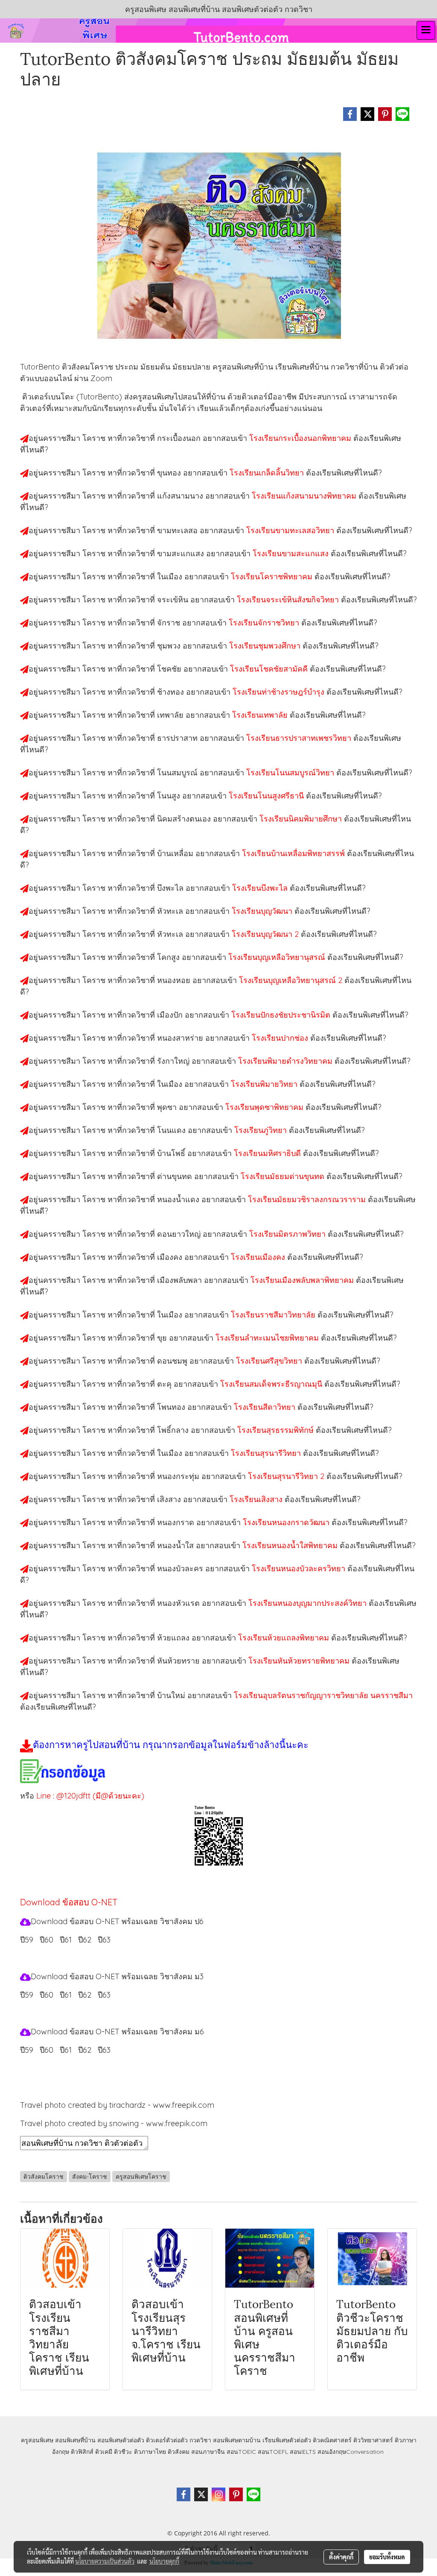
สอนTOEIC (241, 2452)
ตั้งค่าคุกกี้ (341, 2557)
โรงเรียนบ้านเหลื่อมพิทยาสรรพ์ (294, 853)
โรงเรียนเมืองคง (259, 1257)
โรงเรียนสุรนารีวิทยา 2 (287, 1476)
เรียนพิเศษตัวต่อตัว (288, 2440)
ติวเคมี (104, 2452)
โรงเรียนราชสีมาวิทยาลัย (274, 1315)
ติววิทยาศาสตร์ (373, 2440)
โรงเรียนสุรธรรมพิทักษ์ (277, 1430)
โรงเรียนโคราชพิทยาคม (273, 577)
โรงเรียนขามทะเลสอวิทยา (291, 530)
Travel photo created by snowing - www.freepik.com (114, 2123)
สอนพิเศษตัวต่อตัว (121, 2440)
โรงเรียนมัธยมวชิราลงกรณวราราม (308, 1199)
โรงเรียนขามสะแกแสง (292, 553)
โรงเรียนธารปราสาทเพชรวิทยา (300, 738)
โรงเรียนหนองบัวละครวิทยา (300, 1568)
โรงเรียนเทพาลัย (261, 715)
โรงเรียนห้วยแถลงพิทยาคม (285, 1638)
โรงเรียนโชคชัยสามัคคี (270, 669)
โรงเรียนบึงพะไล (261, 888)
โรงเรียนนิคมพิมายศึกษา (302, 819)
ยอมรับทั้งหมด (387, 2557)
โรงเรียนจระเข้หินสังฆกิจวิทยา (289, 600)
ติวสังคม (179, 2452)
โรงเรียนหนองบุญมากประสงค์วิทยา (309, 1603)
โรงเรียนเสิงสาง (257, 1499)
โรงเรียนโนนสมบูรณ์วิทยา (291, 773)
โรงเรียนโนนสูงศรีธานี (267, 796)
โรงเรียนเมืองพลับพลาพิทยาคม (303, 1280)
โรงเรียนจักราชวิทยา (265, 623)
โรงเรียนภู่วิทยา (262, 1130)
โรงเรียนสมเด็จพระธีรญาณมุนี (272, 1384)
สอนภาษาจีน (208, 2452)
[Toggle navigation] (426, 30)
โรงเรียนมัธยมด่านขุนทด (284, 1176)
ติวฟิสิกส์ (82, 2452)
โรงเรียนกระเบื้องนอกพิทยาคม (301, 438)
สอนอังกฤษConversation (351, 2452)
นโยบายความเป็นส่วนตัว (105, 2561)
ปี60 (47, 2050)
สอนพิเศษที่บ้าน (75, 2440)
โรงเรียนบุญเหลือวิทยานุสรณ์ (278, 957)
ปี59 (27, 1940)
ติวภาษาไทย (150, 2452)
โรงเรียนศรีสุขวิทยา (270, 1361)
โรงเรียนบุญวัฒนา (263, 911)
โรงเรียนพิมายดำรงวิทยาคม (286, 1061)
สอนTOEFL (273, 2452)
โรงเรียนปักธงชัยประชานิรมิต (282, 1015)
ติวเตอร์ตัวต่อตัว (167, 2440)
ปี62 (85, 2050)
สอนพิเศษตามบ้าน (237, 2440)
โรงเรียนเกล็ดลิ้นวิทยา (268, 473)
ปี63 (104, 2050)
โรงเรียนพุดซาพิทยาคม (265, 1107)
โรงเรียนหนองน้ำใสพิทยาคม (291, 1545)
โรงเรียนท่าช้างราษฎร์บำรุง (280, 692)
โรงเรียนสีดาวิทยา (266, 1407)
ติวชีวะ (123, 2452)
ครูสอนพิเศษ (37, 2440)
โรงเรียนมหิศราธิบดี (268, 1153)
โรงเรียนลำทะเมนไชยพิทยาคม (268, 1338)
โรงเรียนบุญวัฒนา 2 (266, 934)
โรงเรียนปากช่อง (281, 1038)
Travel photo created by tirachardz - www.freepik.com (117, 2105)
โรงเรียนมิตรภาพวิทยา (288, 1234)
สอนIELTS (303, 2452)
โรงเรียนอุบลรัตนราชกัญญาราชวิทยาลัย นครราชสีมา (323, 1695)
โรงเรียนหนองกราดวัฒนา (287, 1522)
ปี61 (66, 2050)
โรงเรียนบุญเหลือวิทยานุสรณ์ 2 (292, 980)
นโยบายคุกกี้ (164, 2561)
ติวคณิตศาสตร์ (332, 2440)
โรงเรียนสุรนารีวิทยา (267, 1453)
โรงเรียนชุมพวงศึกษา (266, 646)
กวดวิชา (200, 2440)
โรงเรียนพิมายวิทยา (265, 1084)
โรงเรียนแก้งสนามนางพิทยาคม (305, 496)
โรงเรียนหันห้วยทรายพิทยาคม (300, 1661)
